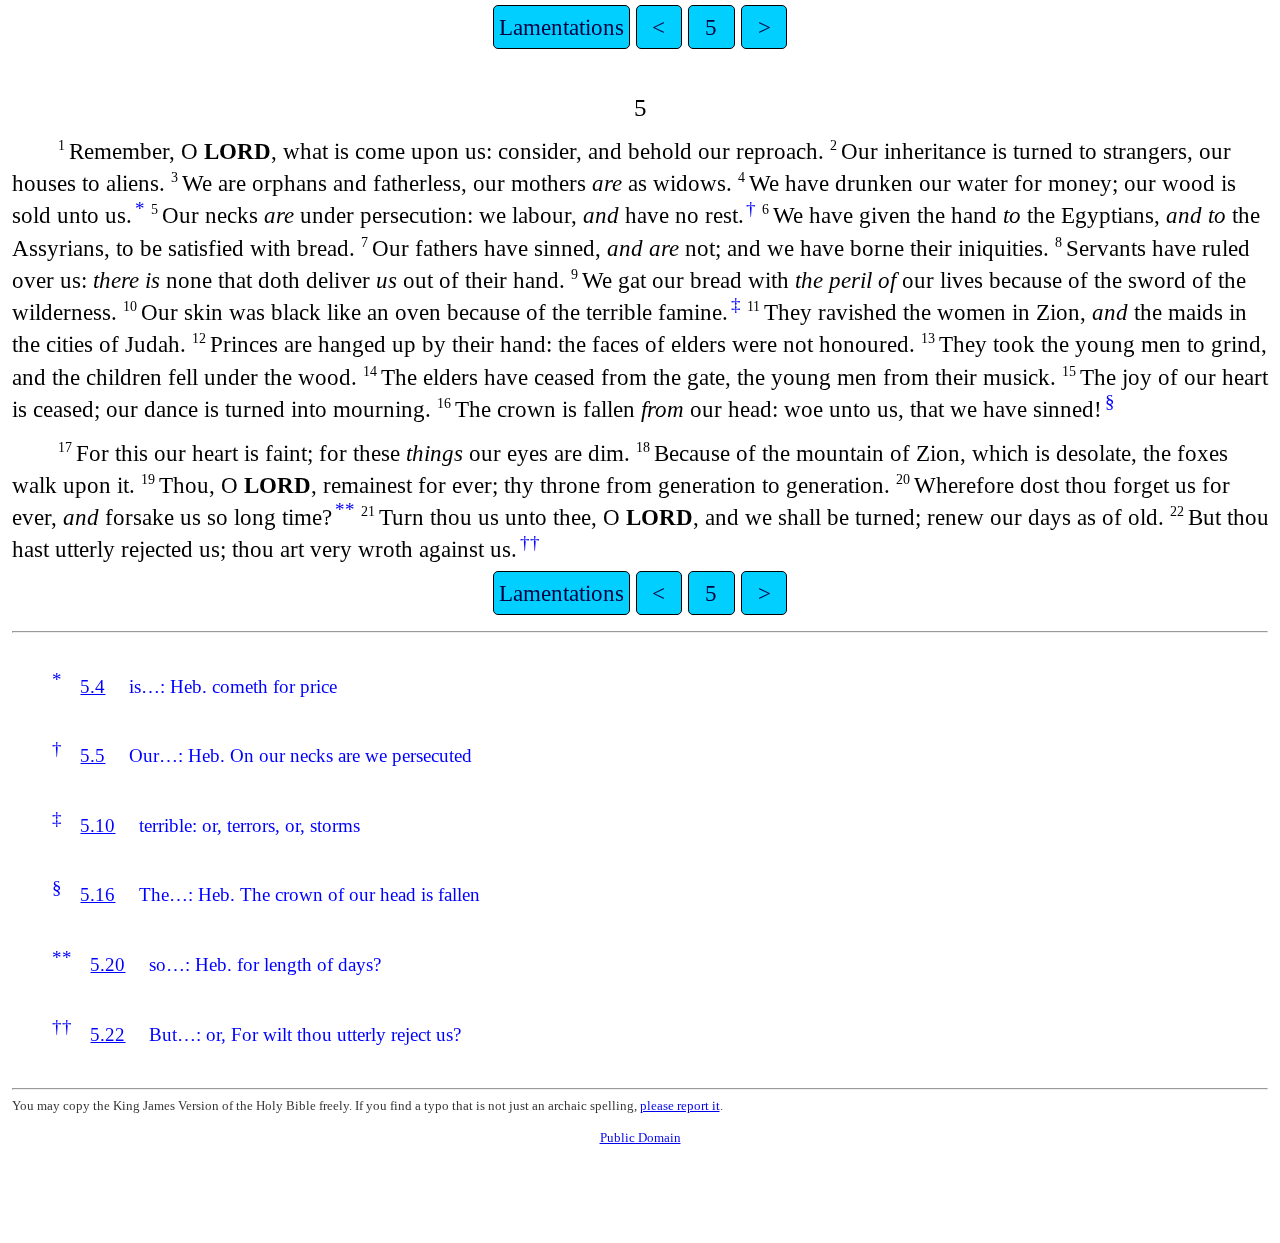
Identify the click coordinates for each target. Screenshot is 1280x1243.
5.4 (92, 686)
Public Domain (640, 1137)
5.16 (97, 894)
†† (530, 542)
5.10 (97, 825)
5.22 (107, 1034)
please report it (680, 1105)
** (345, 509)
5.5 (92, 755)
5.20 (107, 964)
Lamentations (561, 27)
